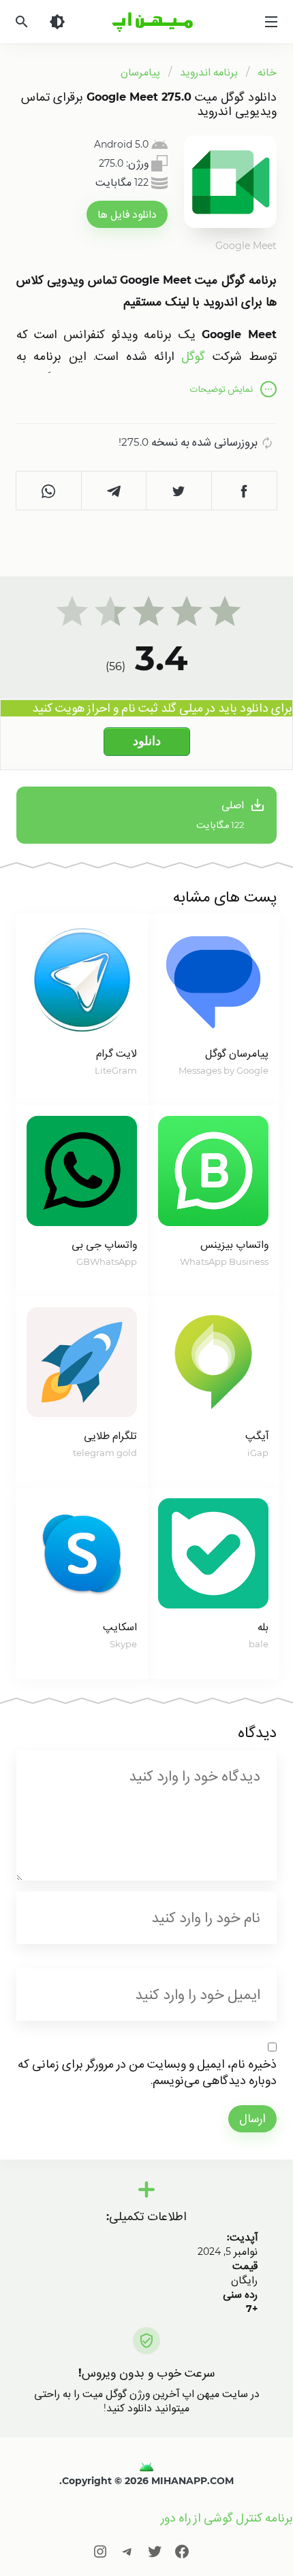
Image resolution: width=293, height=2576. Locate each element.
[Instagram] (100, 2551)
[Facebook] (182, 2551)
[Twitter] (155, 2551)
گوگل (193, 356)
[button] (127, 214)
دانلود (147, 741)
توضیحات (221, 389)
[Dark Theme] (57, 22)
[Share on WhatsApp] (49, 491)
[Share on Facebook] (245, 491)
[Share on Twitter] (179, 491)
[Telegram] (127, 2551)
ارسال (252, 2118)
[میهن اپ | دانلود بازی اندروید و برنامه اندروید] (146, 2466)
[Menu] (271, 22)
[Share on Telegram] (114, 491)
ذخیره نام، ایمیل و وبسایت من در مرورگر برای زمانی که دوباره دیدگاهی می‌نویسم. (147, 2072)
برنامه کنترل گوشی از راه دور (227, 2518)
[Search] (22, 22)
